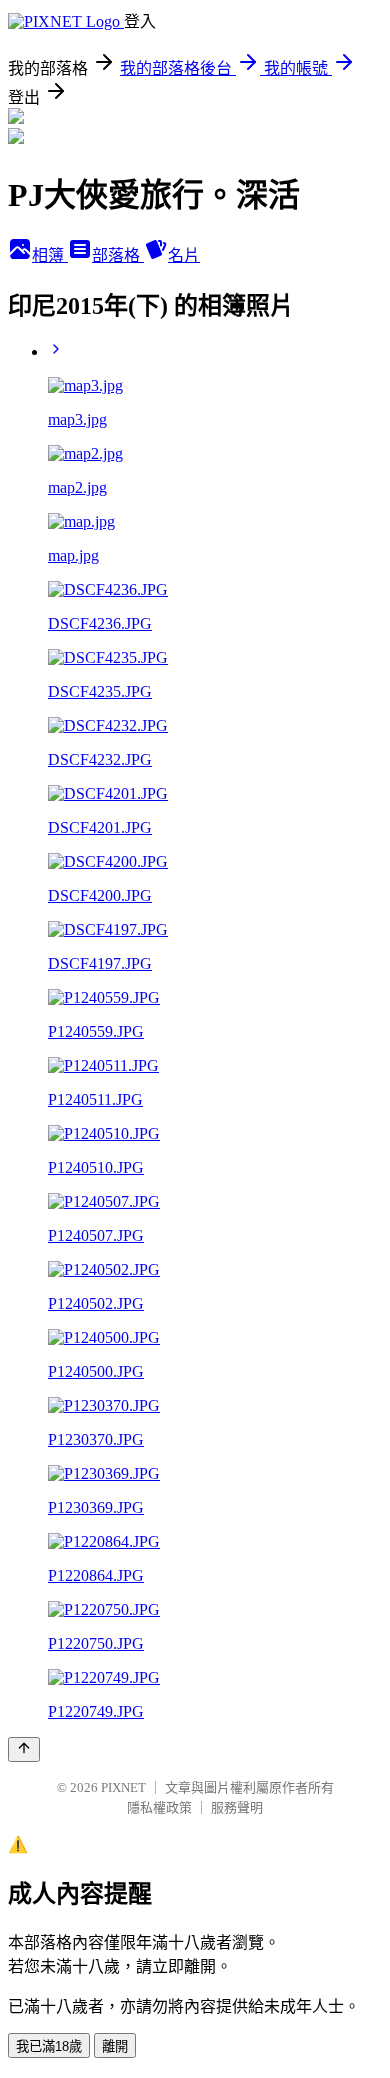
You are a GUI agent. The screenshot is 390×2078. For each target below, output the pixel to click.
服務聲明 (237, 1807)
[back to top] (24, 1749)
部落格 (118, 255)
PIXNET (123, 1787)
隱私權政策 (159, 1807)
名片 (184, 255)
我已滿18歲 (49, 2046)
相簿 (50, 255)
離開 (115, 2046)
